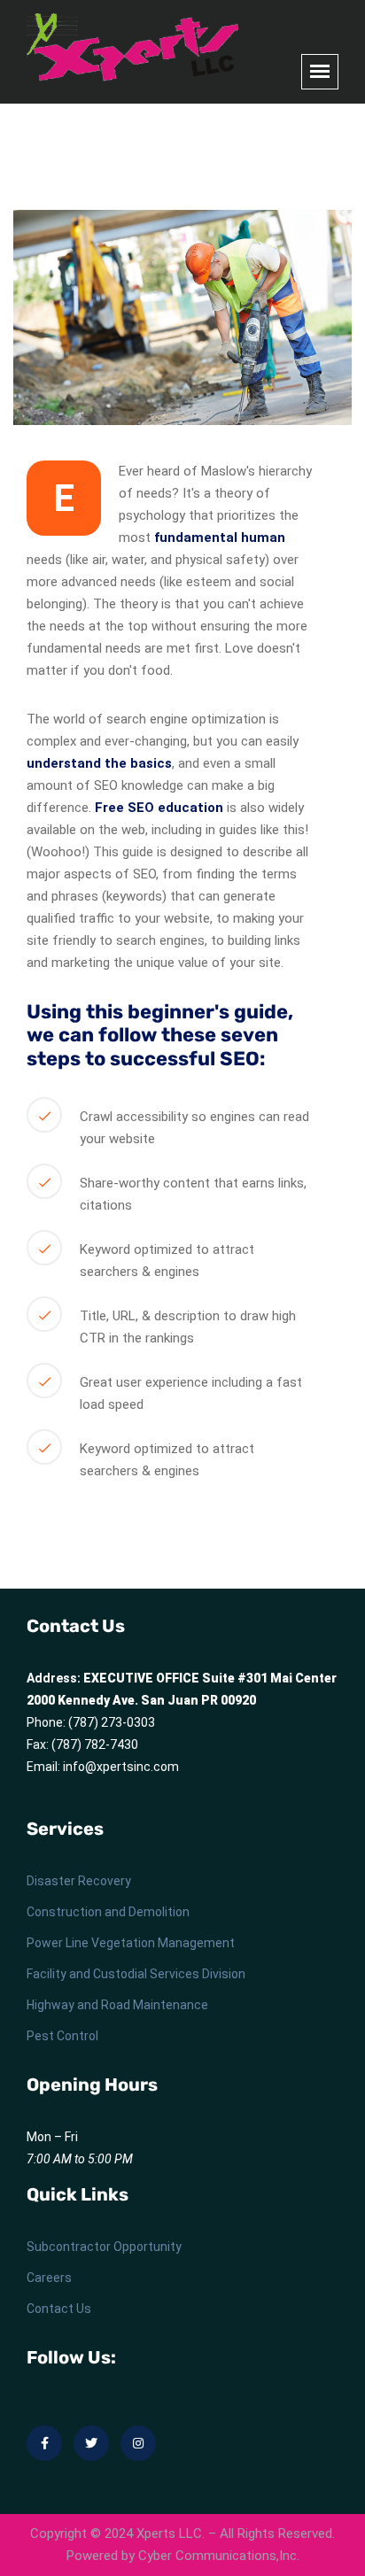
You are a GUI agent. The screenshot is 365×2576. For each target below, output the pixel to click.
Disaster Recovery (79, 1881)
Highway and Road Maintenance (117, 2005)
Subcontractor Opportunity (104, 2247)
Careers (49, 2278)
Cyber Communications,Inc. (219, 2556)
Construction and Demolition (108, 1912)
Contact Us (59, 2309)
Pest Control (62, 2036)
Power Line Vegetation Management (131, 1943)
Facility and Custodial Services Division (136, 1974)
